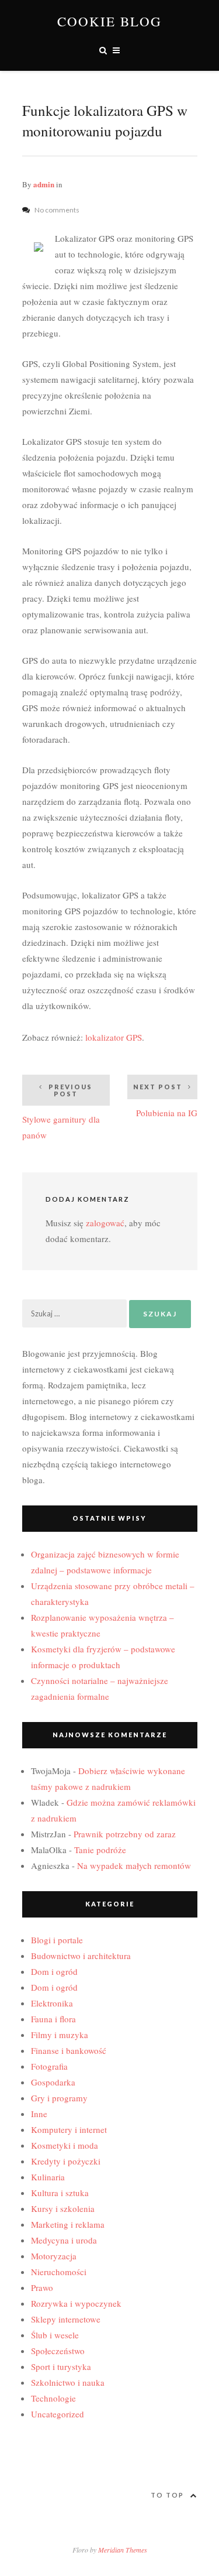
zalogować (105, 1223)
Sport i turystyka (61, 2366)
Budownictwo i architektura (81, 1956)
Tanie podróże (100, 1850)
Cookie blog (109, 21)
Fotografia (49, 2066)
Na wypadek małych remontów (134, 1865)
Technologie (53, 2398)
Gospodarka (53, 2082)
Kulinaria (48, 2177)
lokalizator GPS (114, 1037)
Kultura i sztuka (60, 2193)
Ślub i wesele (55, 2335)
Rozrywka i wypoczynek (76, 2303)
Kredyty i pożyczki (66, 2161)
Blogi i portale (57, 1940)
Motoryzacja (54, 2256)
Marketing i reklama (68, 2224)
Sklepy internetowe (66, 2319)
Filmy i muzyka (60, 2035)
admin (44, 184)
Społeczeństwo (58, 2351)
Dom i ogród (54, 1971)
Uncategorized (58, 2414)
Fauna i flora (53, 2019)
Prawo (42, 2287)
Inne (39, 2114)
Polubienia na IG (165, 1101)
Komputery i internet (69, 2129)
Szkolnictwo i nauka (68, 2382)
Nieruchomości (59, 2272)
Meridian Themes (123, 2550)
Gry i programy (59, 2098)
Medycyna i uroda (64, 2240)
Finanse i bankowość (69, 2050)
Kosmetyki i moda (65, 2145)
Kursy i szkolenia (63, 2208)
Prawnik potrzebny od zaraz (125, 1834)
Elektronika (52, 2003)
